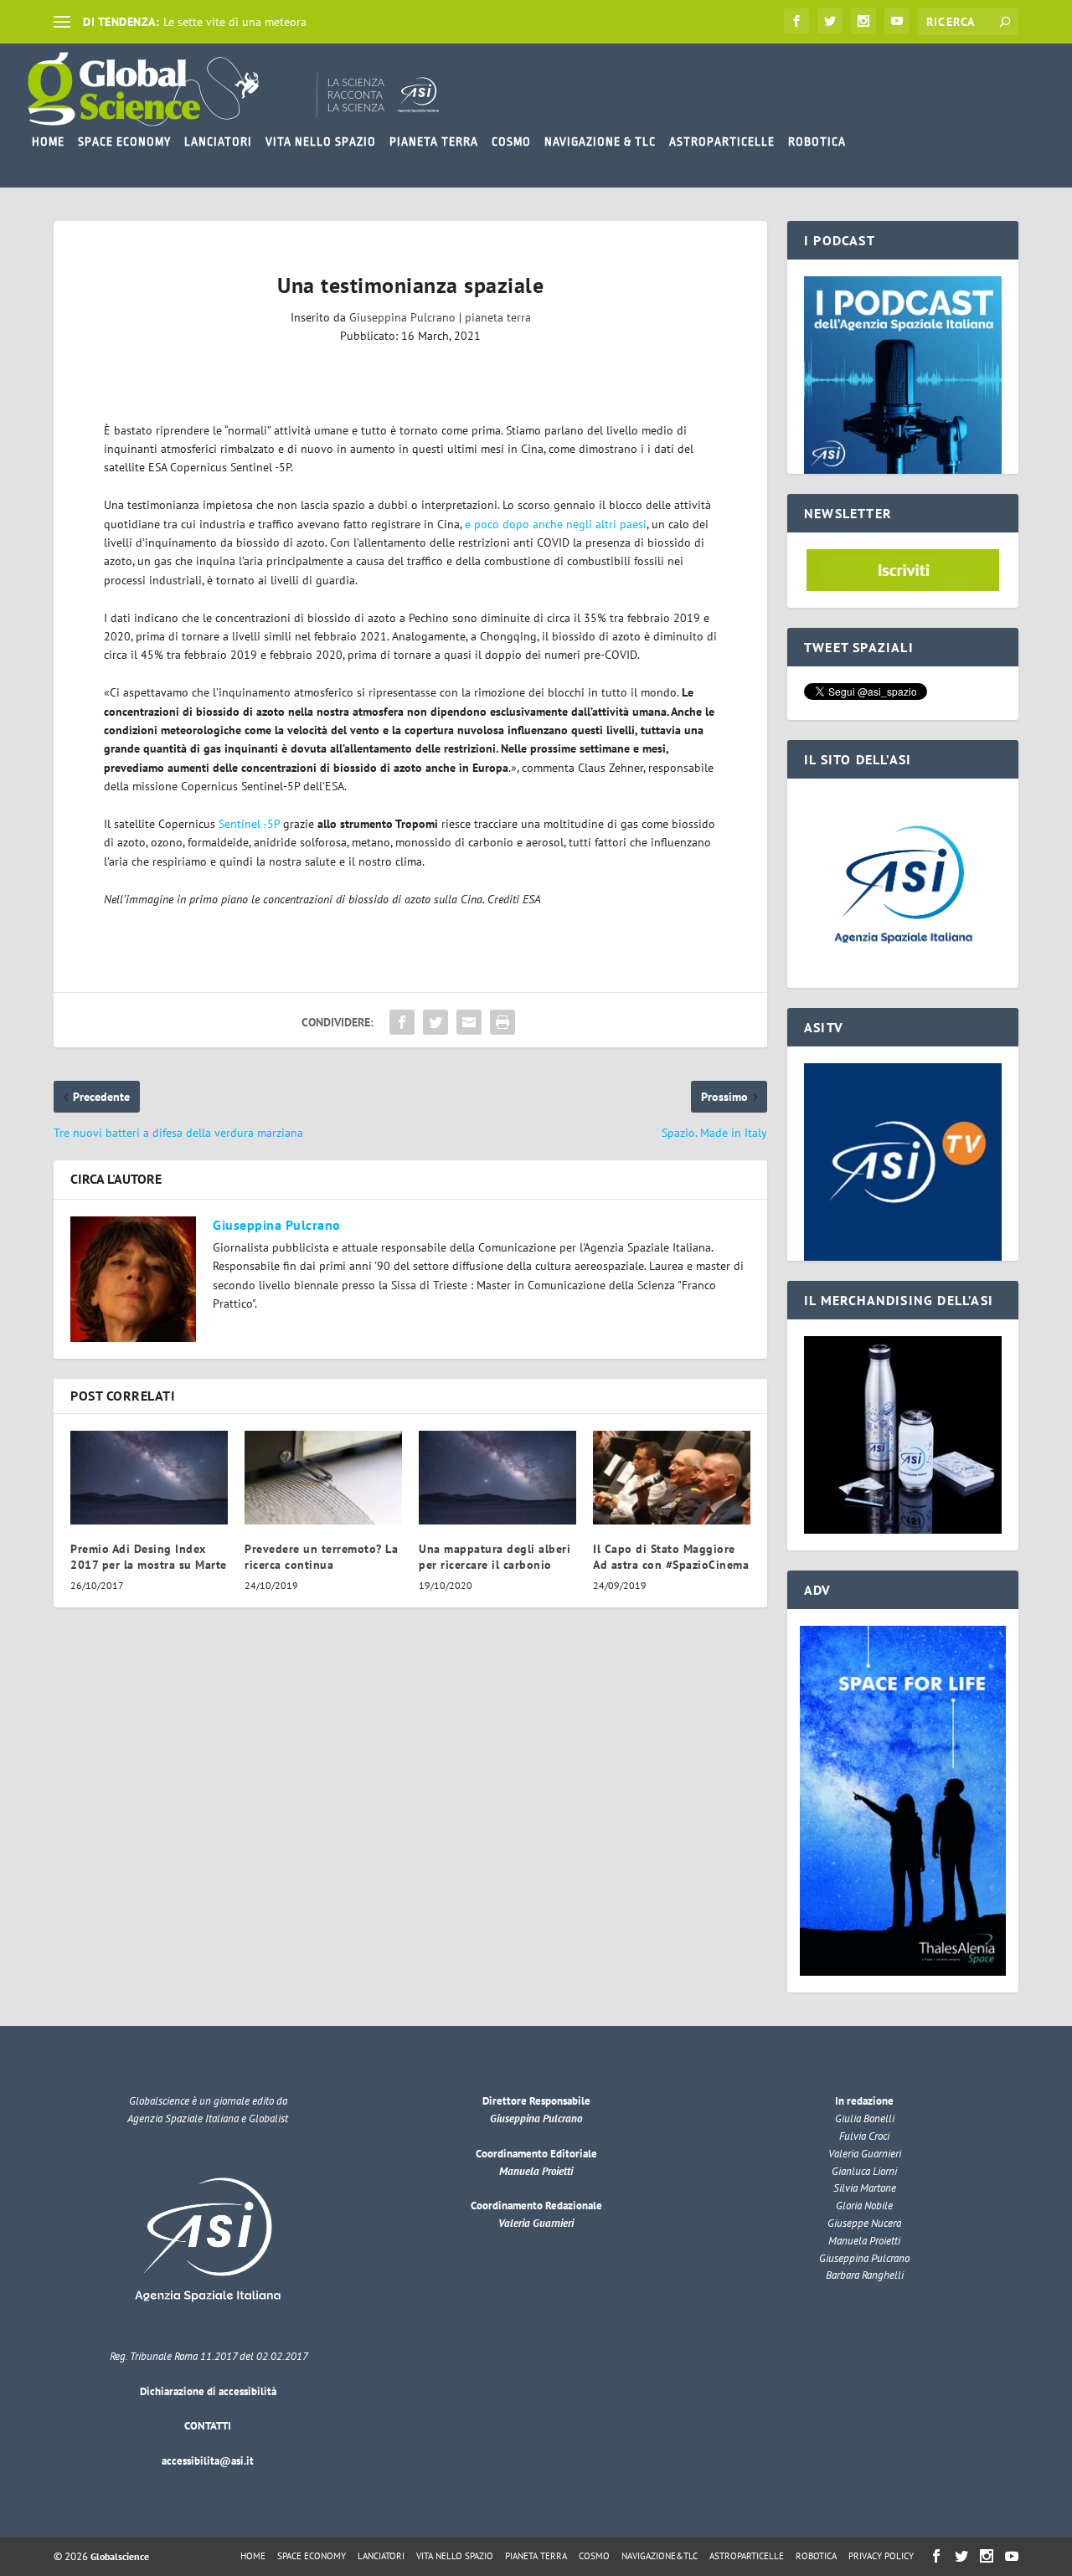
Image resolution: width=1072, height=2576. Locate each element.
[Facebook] (796, 21)
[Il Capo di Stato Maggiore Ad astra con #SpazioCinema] (672, 1478)
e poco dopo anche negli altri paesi (556, 524)
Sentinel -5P (249, 824)
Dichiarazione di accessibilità (208, 2391)
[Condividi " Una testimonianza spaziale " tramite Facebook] (402, 1022)
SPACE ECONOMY (124, 141)
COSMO (511, 141)
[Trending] (62, 22)
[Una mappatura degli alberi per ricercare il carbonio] (497, 1478)
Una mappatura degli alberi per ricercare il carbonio (495, 1556)
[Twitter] (830, 21)
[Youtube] (897, 21)
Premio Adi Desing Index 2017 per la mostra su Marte (149, 1556)
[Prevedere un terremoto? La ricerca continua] (323, 1478)
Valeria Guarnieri (536, 2223)
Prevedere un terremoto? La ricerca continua (321, 1556)
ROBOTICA (817, 141)
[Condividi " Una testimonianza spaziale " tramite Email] (469, 1022)
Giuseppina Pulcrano (402, 317)
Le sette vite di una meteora (235, 22)
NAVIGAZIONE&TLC (660, 2556)
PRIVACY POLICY (881, 2556)
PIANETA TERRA (434, 141)
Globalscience (120, 2556)
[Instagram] (863, 21)
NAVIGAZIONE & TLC (600, 141)
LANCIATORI (218, 141)
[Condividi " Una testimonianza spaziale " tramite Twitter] (435, 1022)
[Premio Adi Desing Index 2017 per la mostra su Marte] (149, 1478)
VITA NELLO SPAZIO (321, 141)
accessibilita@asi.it (208, 2461)
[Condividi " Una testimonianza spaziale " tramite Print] (502, 1022)
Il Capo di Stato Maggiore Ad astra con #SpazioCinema (671, 1556)
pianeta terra (498, 317)
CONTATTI (208, 2426)
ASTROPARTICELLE (722, 141)
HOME (48, 141)
